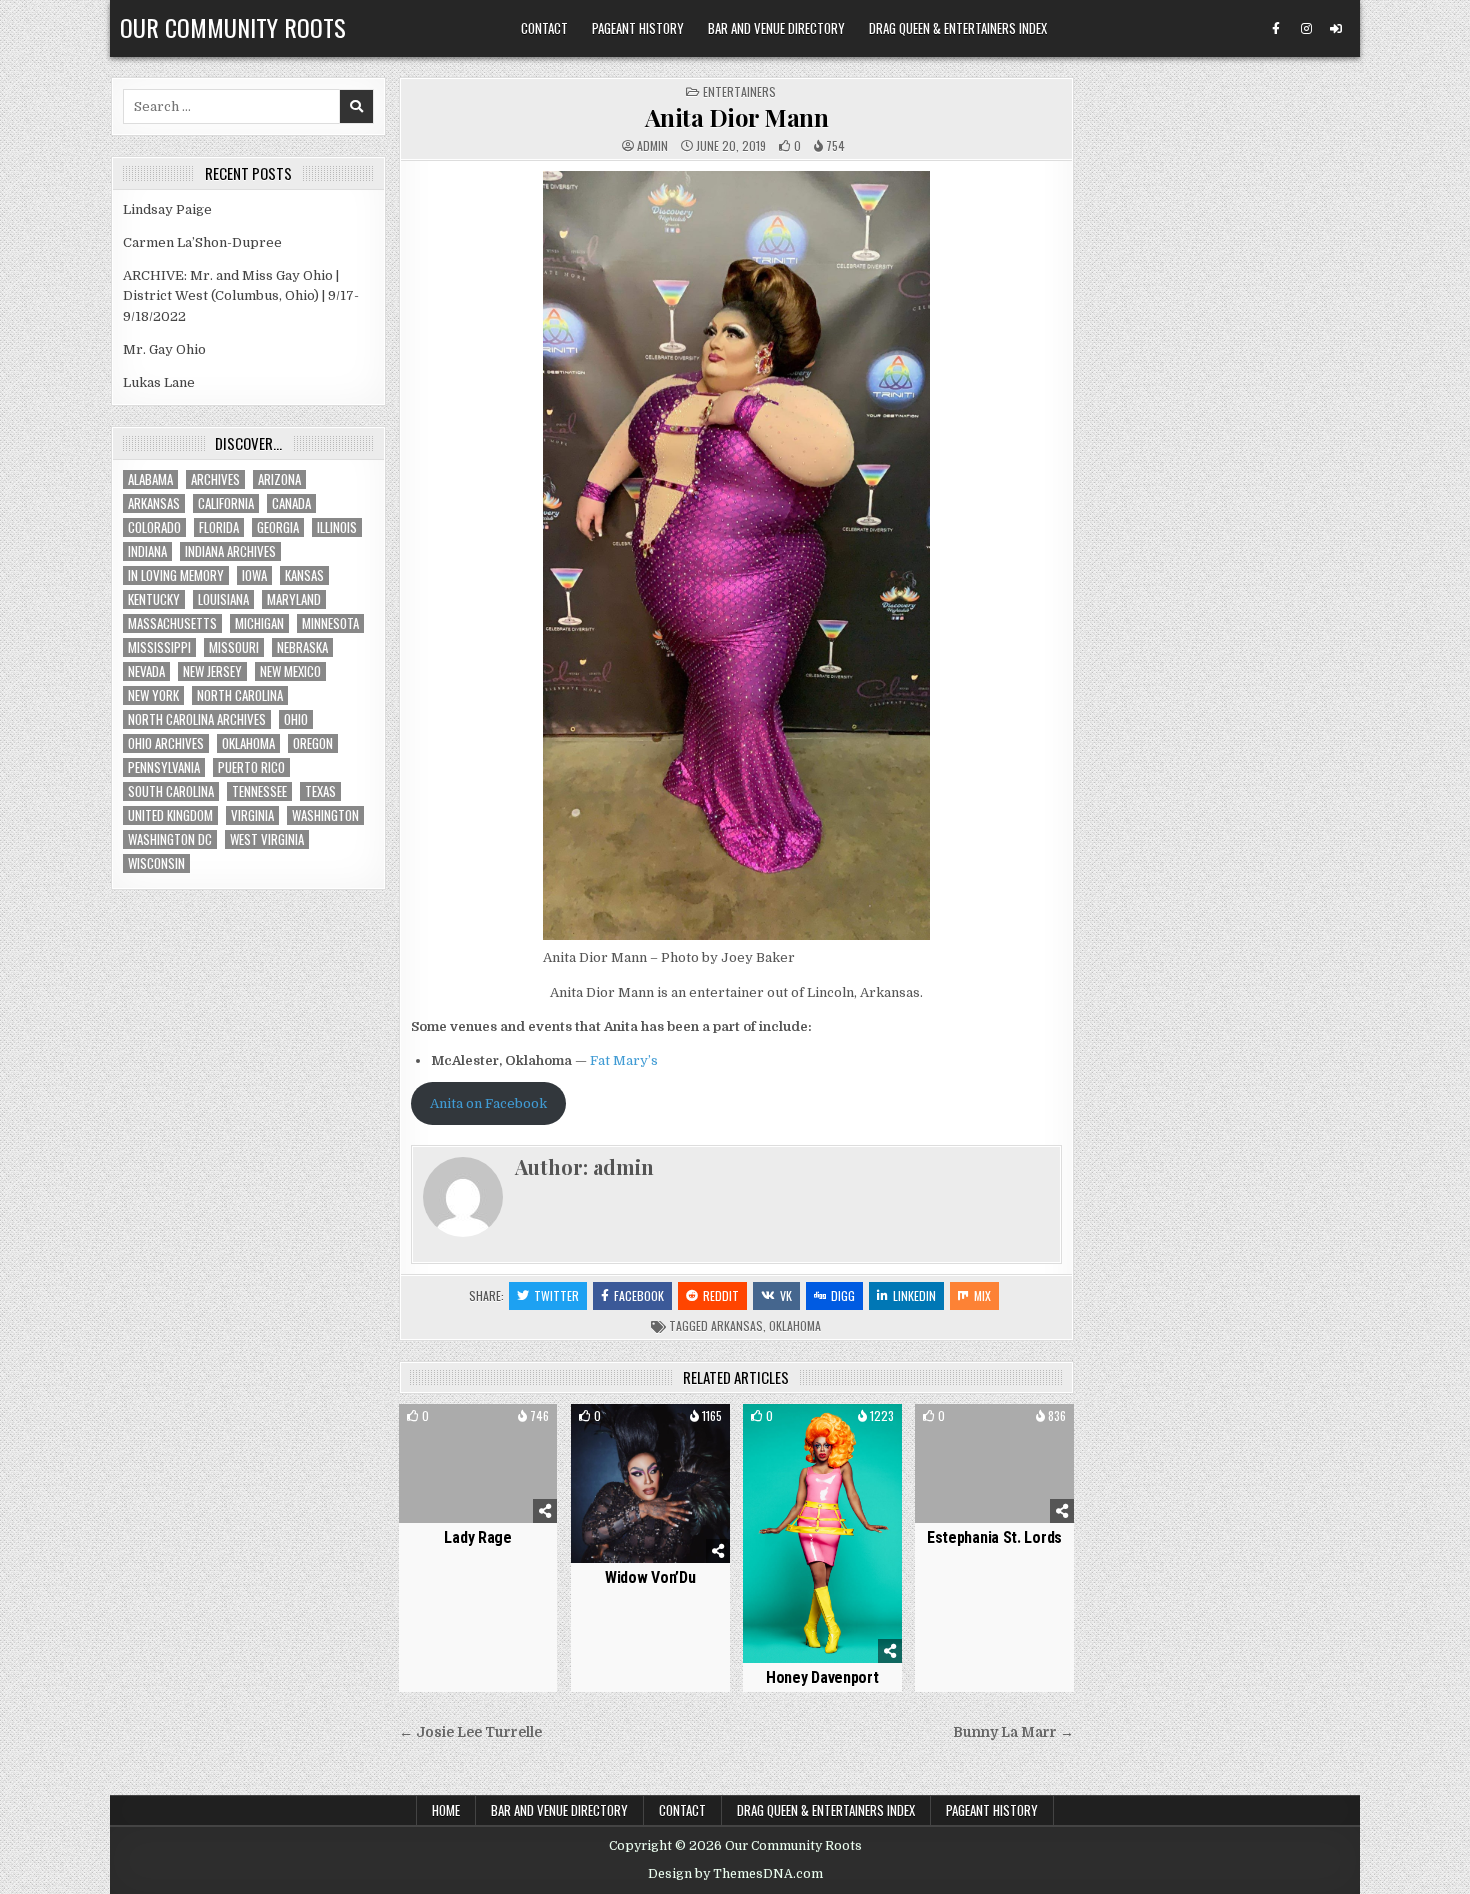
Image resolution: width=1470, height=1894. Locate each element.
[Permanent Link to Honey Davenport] (822, 1533)
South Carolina (171, 791)
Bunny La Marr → (1013, 1732)
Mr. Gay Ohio (164, 349)
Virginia (252, 815)
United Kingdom (170, 815)
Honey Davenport (822, 1677)
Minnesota (330, 623)
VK (786, 1295)
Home (446, 1810)
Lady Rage (477, 1537)
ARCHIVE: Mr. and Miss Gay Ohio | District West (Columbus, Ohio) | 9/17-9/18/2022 (241, 296)
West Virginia (267, 839)
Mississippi (159, 647)
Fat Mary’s (624, 1060)
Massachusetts (172, 623)
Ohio (296, 719)
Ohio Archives (166, 743)
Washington (325, 815)
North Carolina (240, 695)
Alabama (150, 479)
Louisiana (223, 599)
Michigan (259, 623)
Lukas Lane (159, 382)
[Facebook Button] (1276, 29)
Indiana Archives (230, 551)
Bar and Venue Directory (776, 28)
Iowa (254, 575)
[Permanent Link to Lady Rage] (478, 1463)
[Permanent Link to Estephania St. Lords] (994, 1463)
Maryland (294, 599)
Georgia (278, 527)
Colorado (154, 527)
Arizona (279, 479)
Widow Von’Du (650, 1577)
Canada (291, 503)
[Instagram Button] (1306, 29)
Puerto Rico (251, 767)
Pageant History (638, 28)
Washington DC (170, 839)
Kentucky (154, 599)
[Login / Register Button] (1336, 29)
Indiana (147, 551)
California (226, 503)
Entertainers (739, 91)
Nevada (146, 671)
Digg (843, 1295)
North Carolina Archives (197, 719)
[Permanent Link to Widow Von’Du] (650, 1483)
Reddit (721, 1295)
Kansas (304, 575)
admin (652, 146)
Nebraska (302, 647)
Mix (982, 1295)
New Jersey (212, 671)
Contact (544, 28)
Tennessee (259, 791)
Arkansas (737, 1325)
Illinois (337, 527)
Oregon (313, 743)
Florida (219, 527)
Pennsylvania (164, 767)
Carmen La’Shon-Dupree (202, 242)
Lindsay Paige (167, 209)
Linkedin (914, 1295)
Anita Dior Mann (737, 117)
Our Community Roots (233, 27)
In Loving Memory (176, 575)
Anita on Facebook (488, 1103)
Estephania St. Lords (994, 1537)
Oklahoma (795, 1325)
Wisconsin (156, 863)
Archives (215, 479)
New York (153, 695)
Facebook (639, 1295)
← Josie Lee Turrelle (470, 1732)
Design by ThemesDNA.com (735, 1874)
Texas (320, 791)
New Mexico (290, 671)
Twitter (556, 1295)
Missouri (234, 647)
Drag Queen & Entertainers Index (958, 28)
